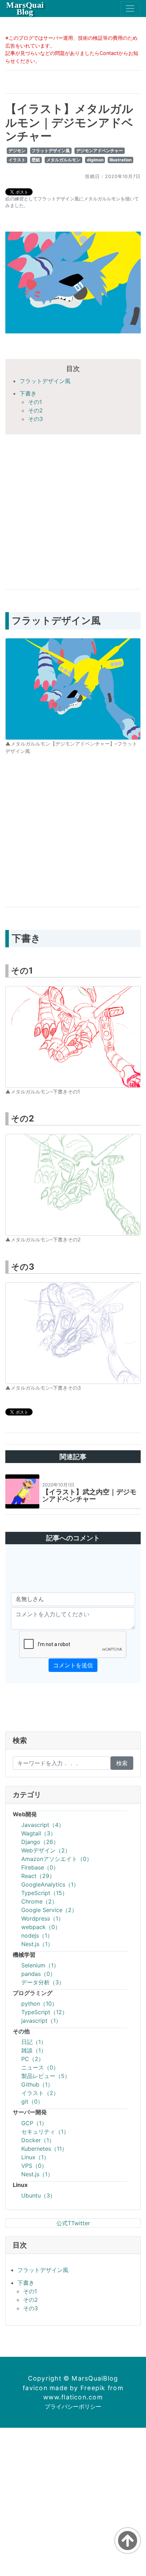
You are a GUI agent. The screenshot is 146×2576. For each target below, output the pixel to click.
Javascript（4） (43, 1825)
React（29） (38, 1876)
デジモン (17, 151)
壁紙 (36, 160)
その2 (35, 410)
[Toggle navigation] (130, 9)
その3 (35, 419)
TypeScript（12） (44, 2012)
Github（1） (37, 2084)
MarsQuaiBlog (25, 8)
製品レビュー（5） (46, 2076)
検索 (122, 1763)
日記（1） (34, 2042)
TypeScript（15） (44, 1893)
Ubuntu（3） (38, 2195)
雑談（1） (34, 2050)
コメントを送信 (73, 1665)
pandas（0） (38, 1974)
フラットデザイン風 (51, 151)
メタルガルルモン (63, 160)
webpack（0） (41, 1927)
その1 (35, 402)
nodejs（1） (37, 1935)
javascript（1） (41, 2021)
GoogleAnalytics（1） (50, 1884)
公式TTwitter (73, 2223)
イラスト (17, 160)
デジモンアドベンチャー (100, 151)
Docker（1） (38, 2140)
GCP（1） (34, 2123)
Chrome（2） (39, 1901)
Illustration (120, 160)
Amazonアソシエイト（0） (57, 1859)
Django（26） (40, 1842)
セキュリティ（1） (45, 2132)
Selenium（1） (40, 1965)
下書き (28, 393)
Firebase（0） (40, 1867)
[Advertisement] (73, 510)
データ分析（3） (43, 1982)
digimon (95, 160)
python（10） (39, 2004)
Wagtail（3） (39, 1833)
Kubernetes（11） (44, 2149)
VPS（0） (34, 2166)
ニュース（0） (40, 2067)
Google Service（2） (49, 1910)
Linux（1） (35, 2157)
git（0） (32, 2101)
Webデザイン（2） (46, 1850)
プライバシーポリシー (73, 2406)
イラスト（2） (40, 2093)
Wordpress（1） (43, 1918)
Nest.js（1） (37, 1944)
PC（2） (33, 2059)
